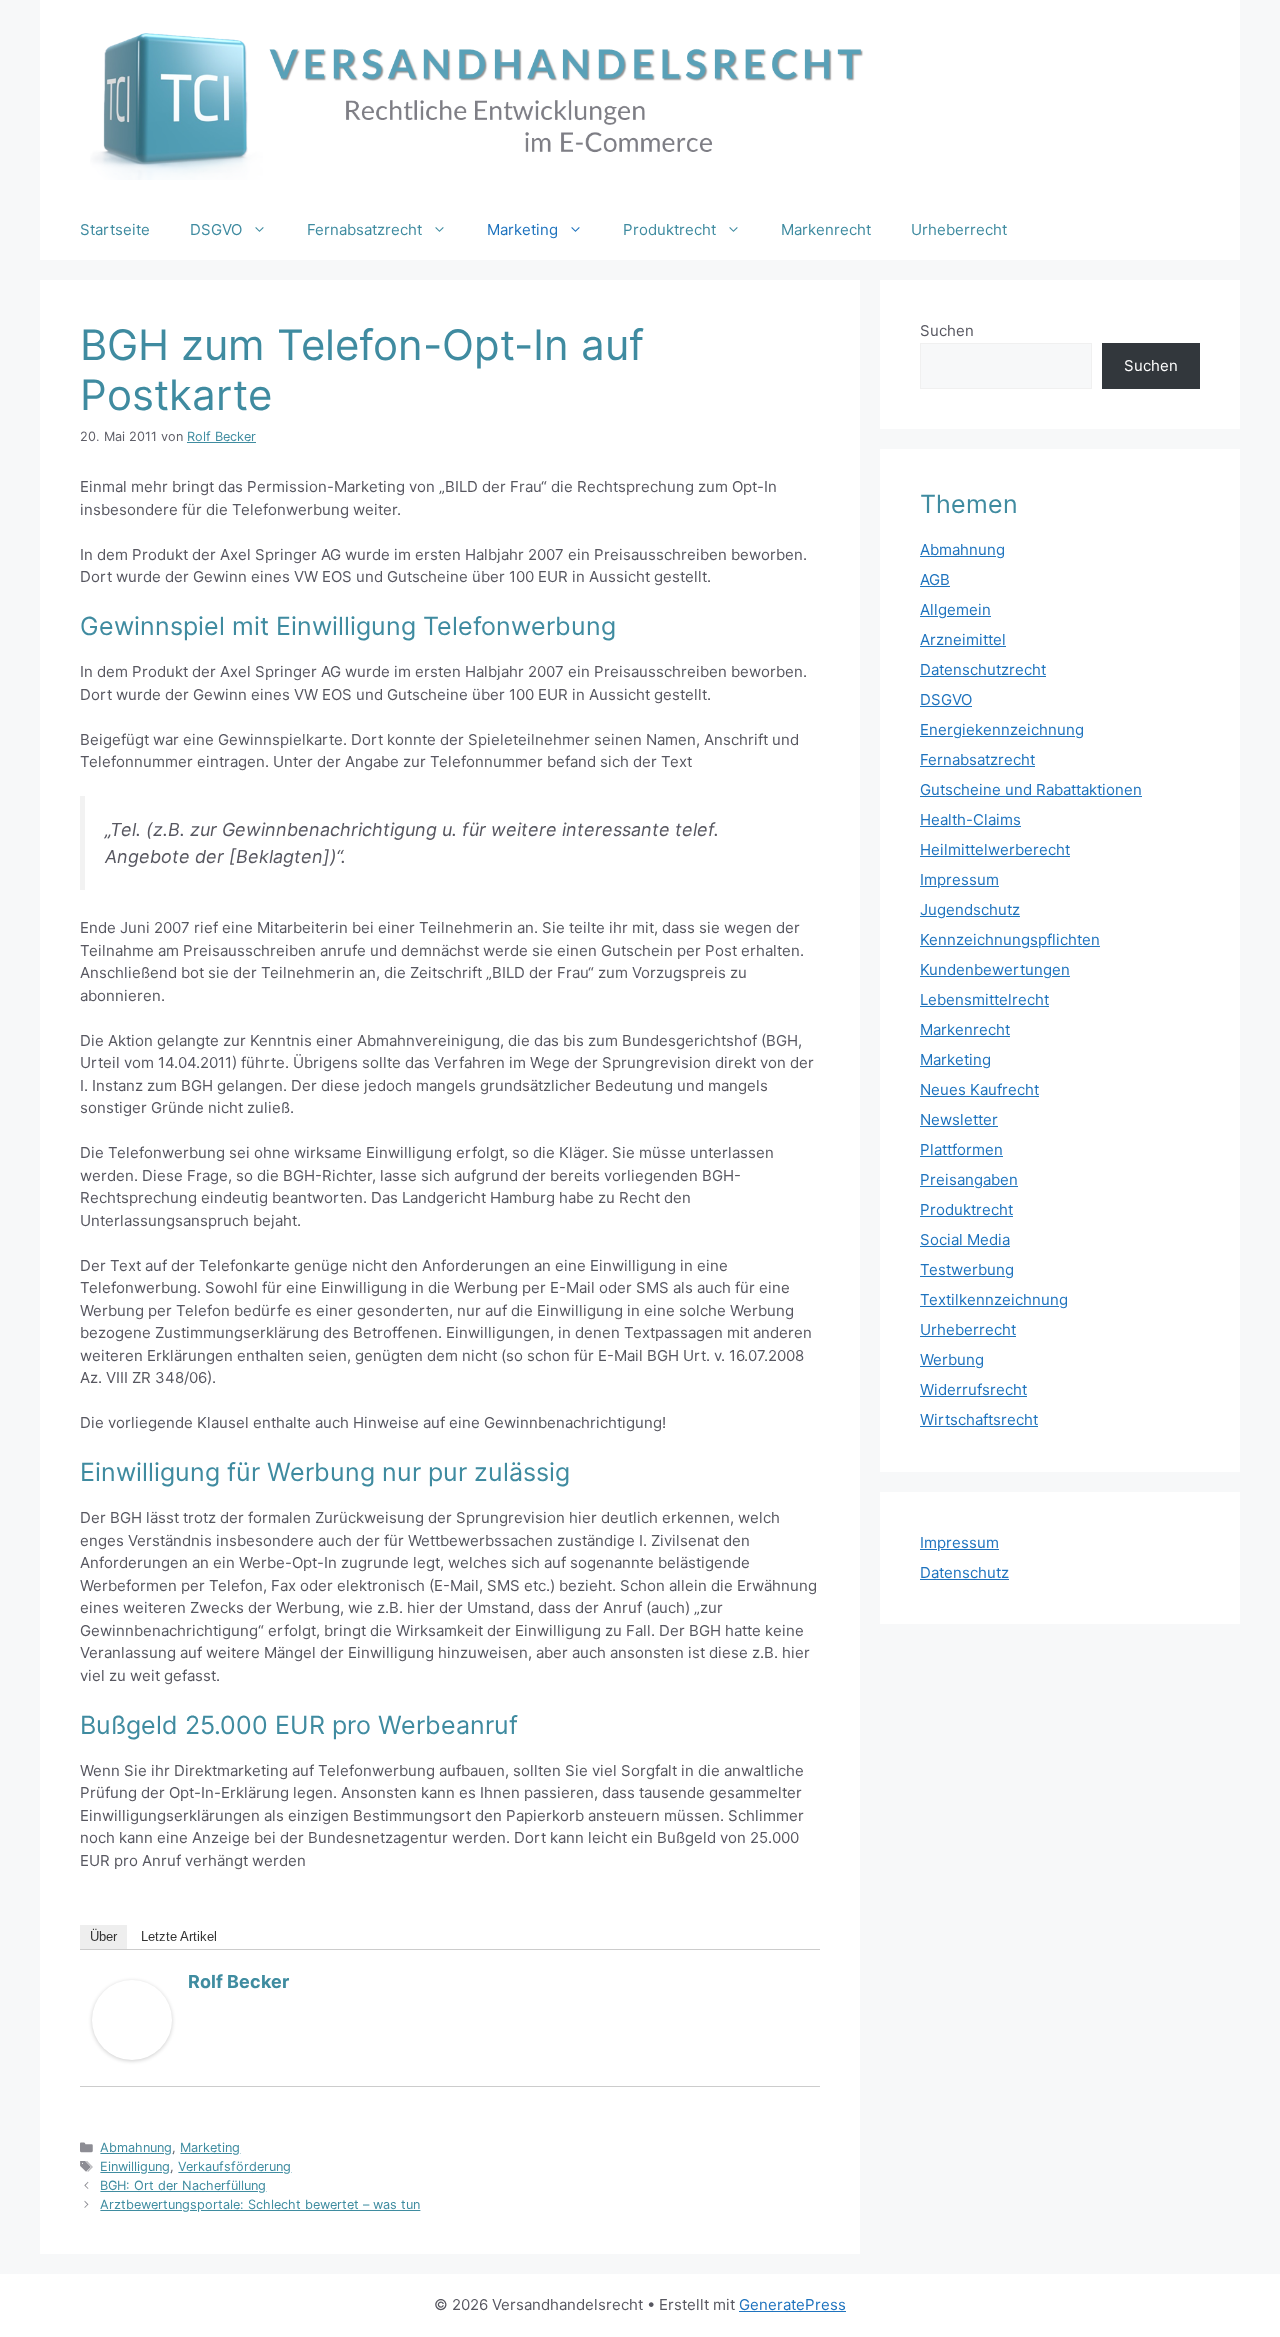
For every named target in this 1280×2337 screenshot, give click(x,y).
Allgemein (955, 609)
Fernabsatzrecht (364, 229)
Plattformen (961, 1149)
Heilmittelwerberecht (995, 849)
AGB (935, 579)
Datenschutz (964, 1572)
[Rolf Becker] (132, 2054)
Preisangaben (969, 1179)
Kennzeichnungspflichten (1010, 939)
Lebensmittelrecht (984, 999)
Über (103, 1936)
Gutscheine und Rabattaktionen (1031, 789)
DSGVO (216, 229)
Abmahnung (136, 2147)
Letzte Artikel (179, 1936)
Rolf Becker (238, 1981)
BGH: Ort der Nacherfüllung (183, 2185)
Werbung (952, 1359)
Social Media (965, 1239)
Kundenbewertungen (995, 969)
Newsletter (959, 1119)
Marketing (522, 229)
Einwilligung (135, 2166)
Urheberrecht (959, 229)
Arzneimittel (963, 639)
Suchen (947, 330)
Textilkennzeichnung (994, 1299)
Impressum (959, 879)
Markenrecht (826, 229)
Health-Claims (970, 819)
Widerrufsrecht (973, 1389)
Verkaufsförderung (234, 2166)
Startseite (115, 229)
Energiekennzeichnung (1002, 729)
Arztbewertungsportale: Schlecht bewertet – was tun (260, 2204)
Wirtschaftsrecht (979, 1419)
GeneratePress (792, 2304)
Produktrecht (669, 229)
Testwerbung (967, 1269)
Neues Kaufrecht (979, 1089)
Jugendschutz (970, 909)
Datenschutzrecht (983, 669)
